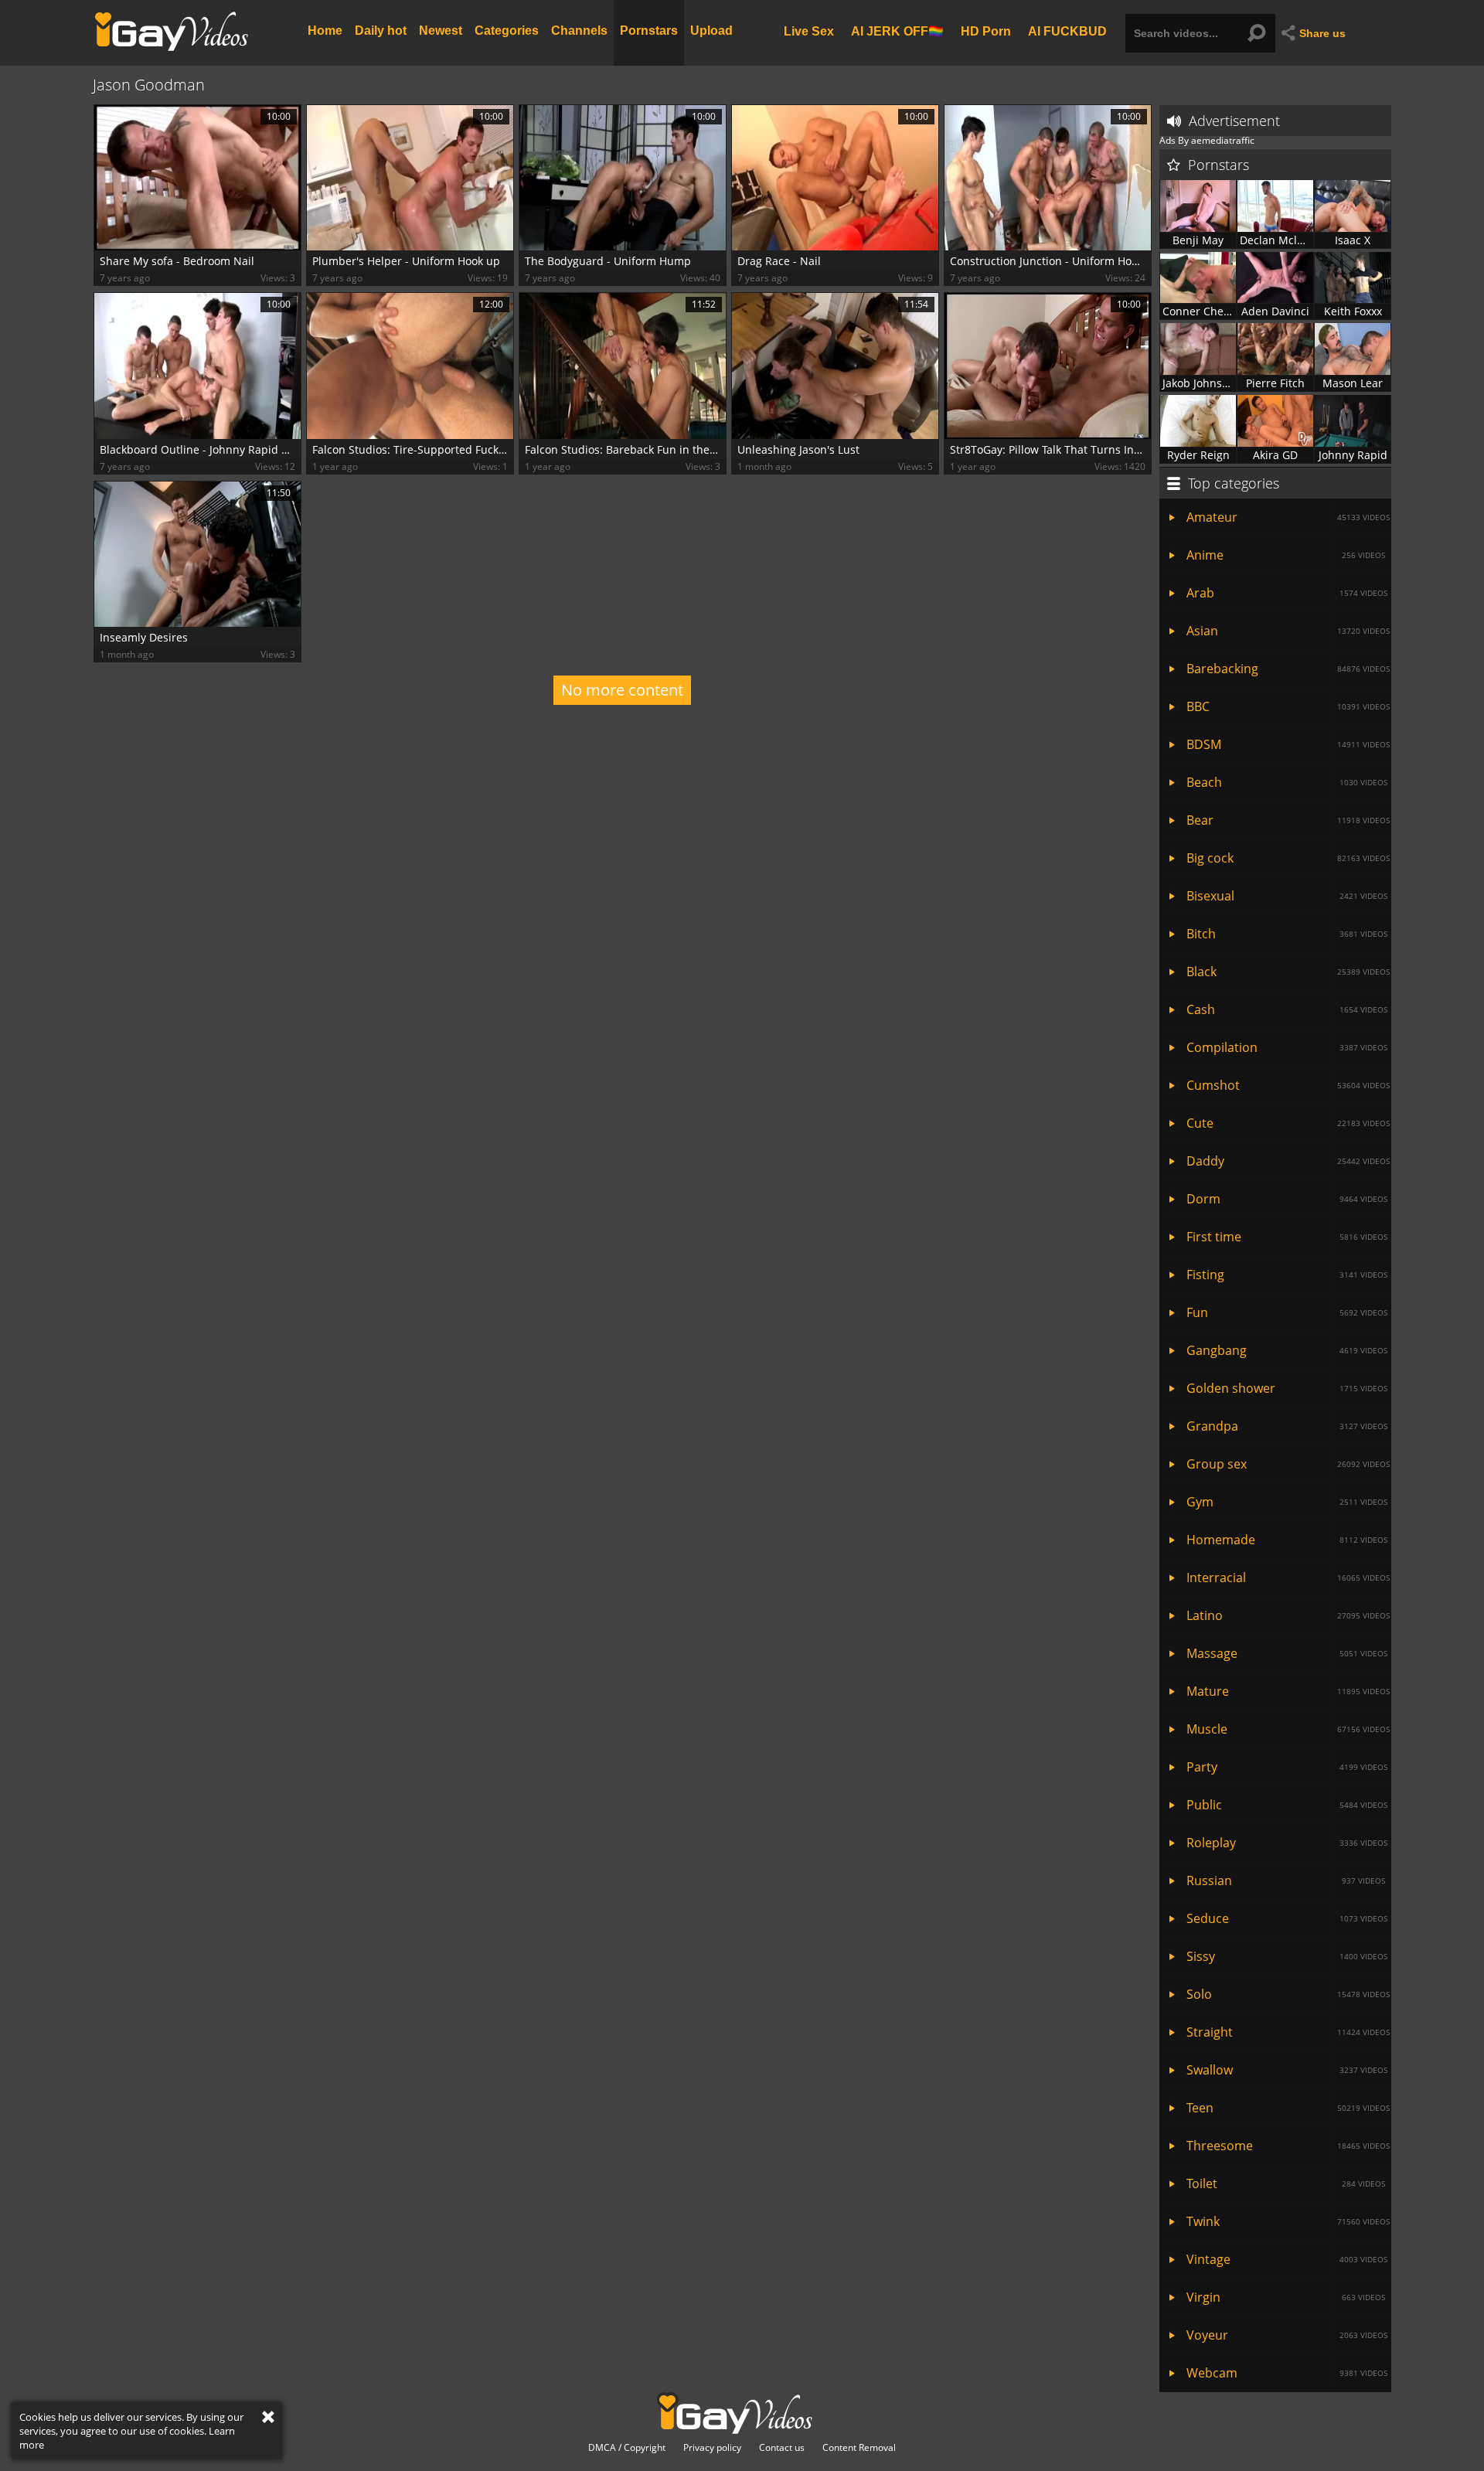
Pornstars (649, 31)
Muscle (1288, 1729)
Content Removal (859, 2448)
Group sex (1288, 1464)
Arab (1287, 593)
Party (1287, 1767)
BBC (1288, 706)
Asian (1288, 631)
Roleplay (1287, 1843)
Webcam (1287, 2373)
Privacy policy (712, 2448)
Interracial (1288, 1578)
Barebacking (1288, 669)
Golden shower (1287, 1388)
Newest (441, 31)
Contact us (782, 2448)
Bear (1288, 820)
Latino (1288, 1615)
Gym (1287, 1502)
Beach (1287, 782)
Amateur (1288, 517)
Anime (1286, 555)
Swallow (1287, 2070)
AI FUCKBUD (1067, 31)
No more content (622, 690)
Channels (579, 31)
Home (325, 31)
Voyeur (1287, 2335)
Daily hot (381, 31)
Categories (507, 31)
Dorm (1287, 1199)
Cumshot (1288, 1085)
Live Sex (809, 31)
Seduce (1287, 1918)
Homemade (1287, 1540)
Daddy (1288, 1161)
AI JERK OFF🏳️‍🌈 (897, 31)
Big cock (1288, 858)
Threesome (1288, 2146)
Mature (1288, 1691)
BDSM (1288, 744)
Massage (1287, 1653)
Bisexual (1287, 896)
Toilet (1286, 2183)
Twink (1288, 2221)
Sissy (1287, 1956)
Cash (1287, 1009)
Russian (1286, 1880)
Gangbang (1287, 1350)
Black (1288, 972)
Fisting (1287, 1275)
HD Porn (986, 31)
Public (1287, 1805)
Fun (1287, 1312)
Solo (1288, 1994)
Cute (1288, 1123)
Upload (711, 31)
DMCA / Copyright (627, 2448)
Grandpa (1287, 1426)
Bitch (1287, 934)
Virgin (1286, 2297)
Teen (1288, 2108)
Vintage (1287, 2259)
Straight (1288, 2032)
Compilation (1287, 1047)
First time (1287, 1237)
